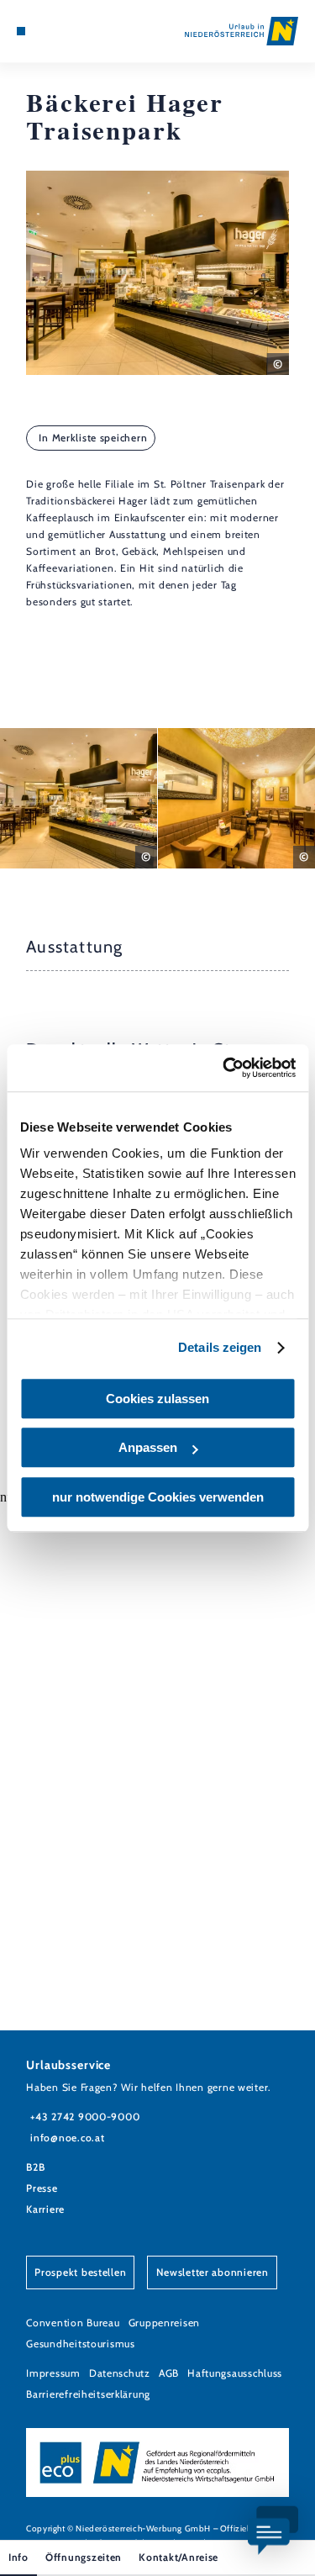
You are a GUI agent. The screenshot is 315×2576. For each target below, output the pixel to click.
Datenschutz (120, 2373)
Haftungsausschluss (235, 2373)
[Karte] (46, 31)
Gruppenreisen (164, 2323)
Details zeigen (220, 1347)
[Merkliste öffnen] (59, 31)
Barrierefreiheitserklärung (88, 2394)
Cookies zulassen (157, 1399)
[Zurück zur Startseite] (241, 31)
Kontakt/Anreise (178, 2557)
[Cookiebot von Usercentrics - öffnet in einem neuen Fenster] (224, 1068)
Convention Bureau (73, 2323)
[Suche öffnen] (72, 31)
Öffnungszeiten (84, 2557)
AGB (169, 2373)
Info (18, 2557)
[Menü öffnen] (21, 31)
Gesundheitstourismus (81, 2344)
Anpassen (148, 1447)
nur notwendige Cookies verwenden (158, 1497)
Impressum (53, 2373)
